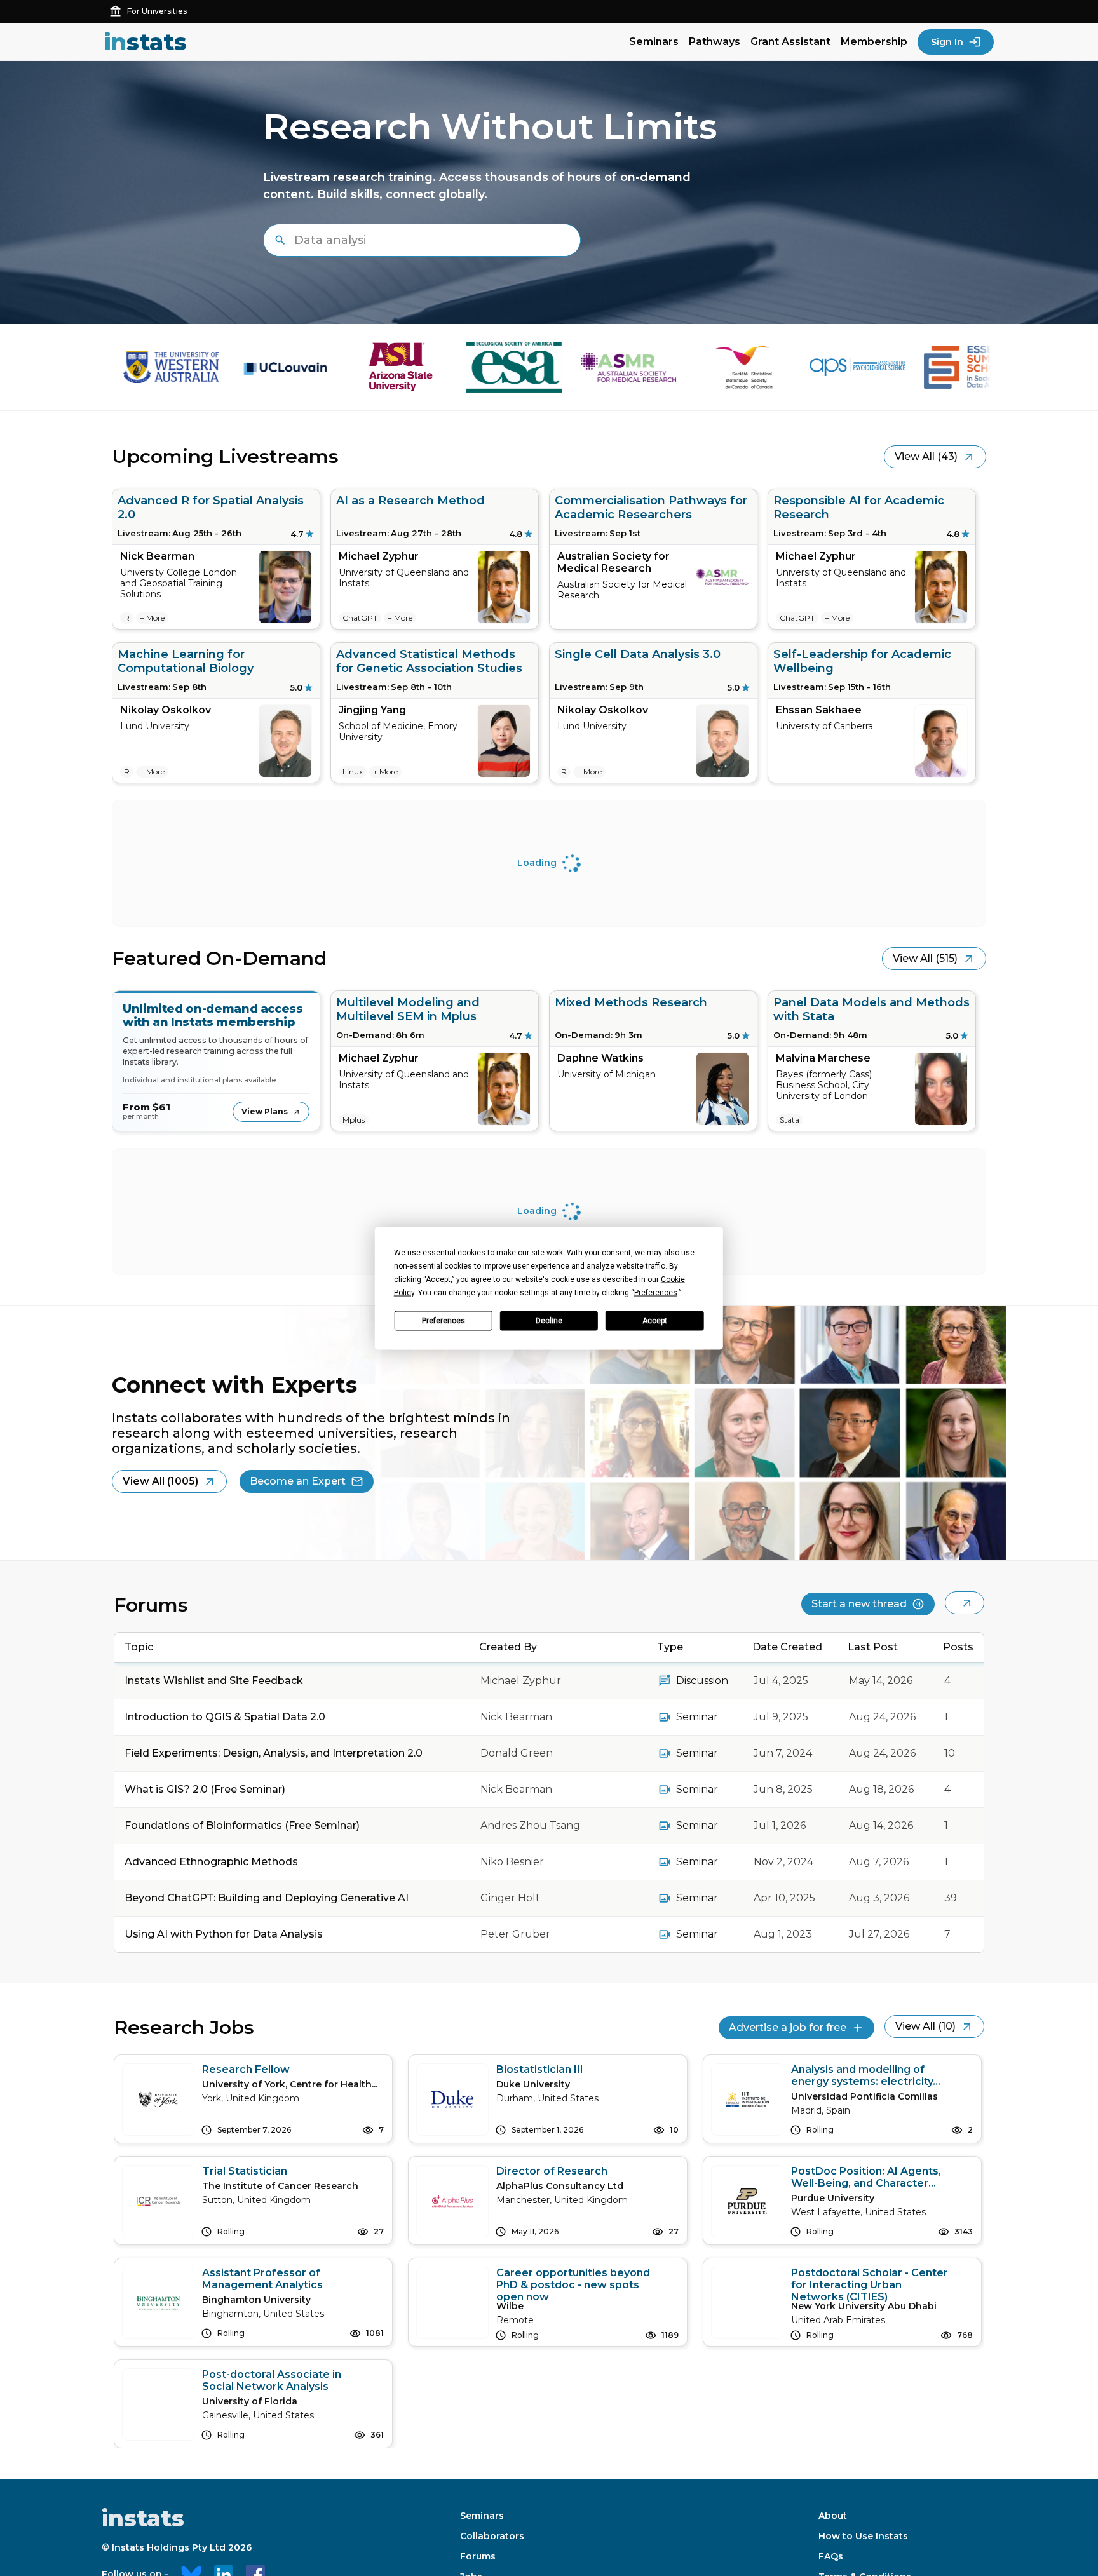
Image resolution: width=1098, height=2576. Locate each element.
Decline (549, 1321)
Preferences (444, 1321)
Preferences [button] (656, 1292)
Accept (655, 1321)
